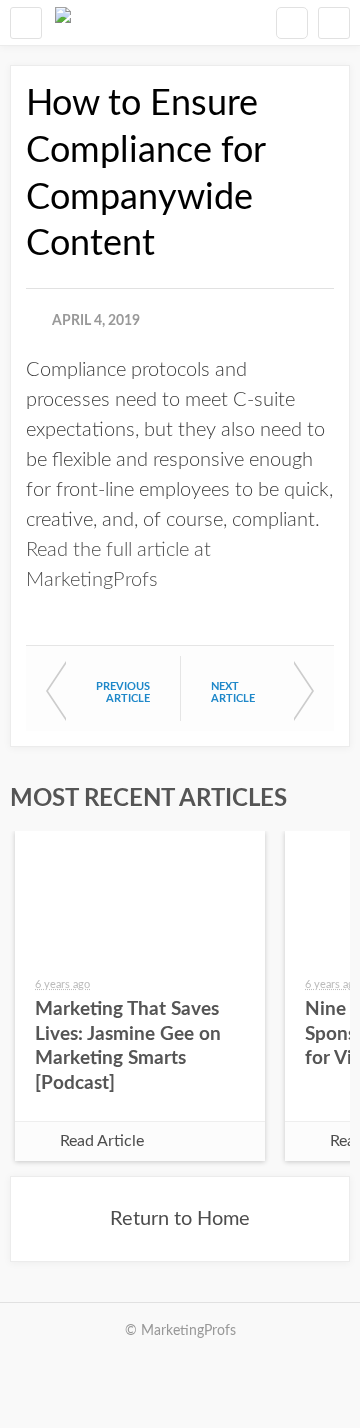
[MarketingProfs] (63, 22)
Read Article (102, 1141)
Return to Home (180, 1219)
